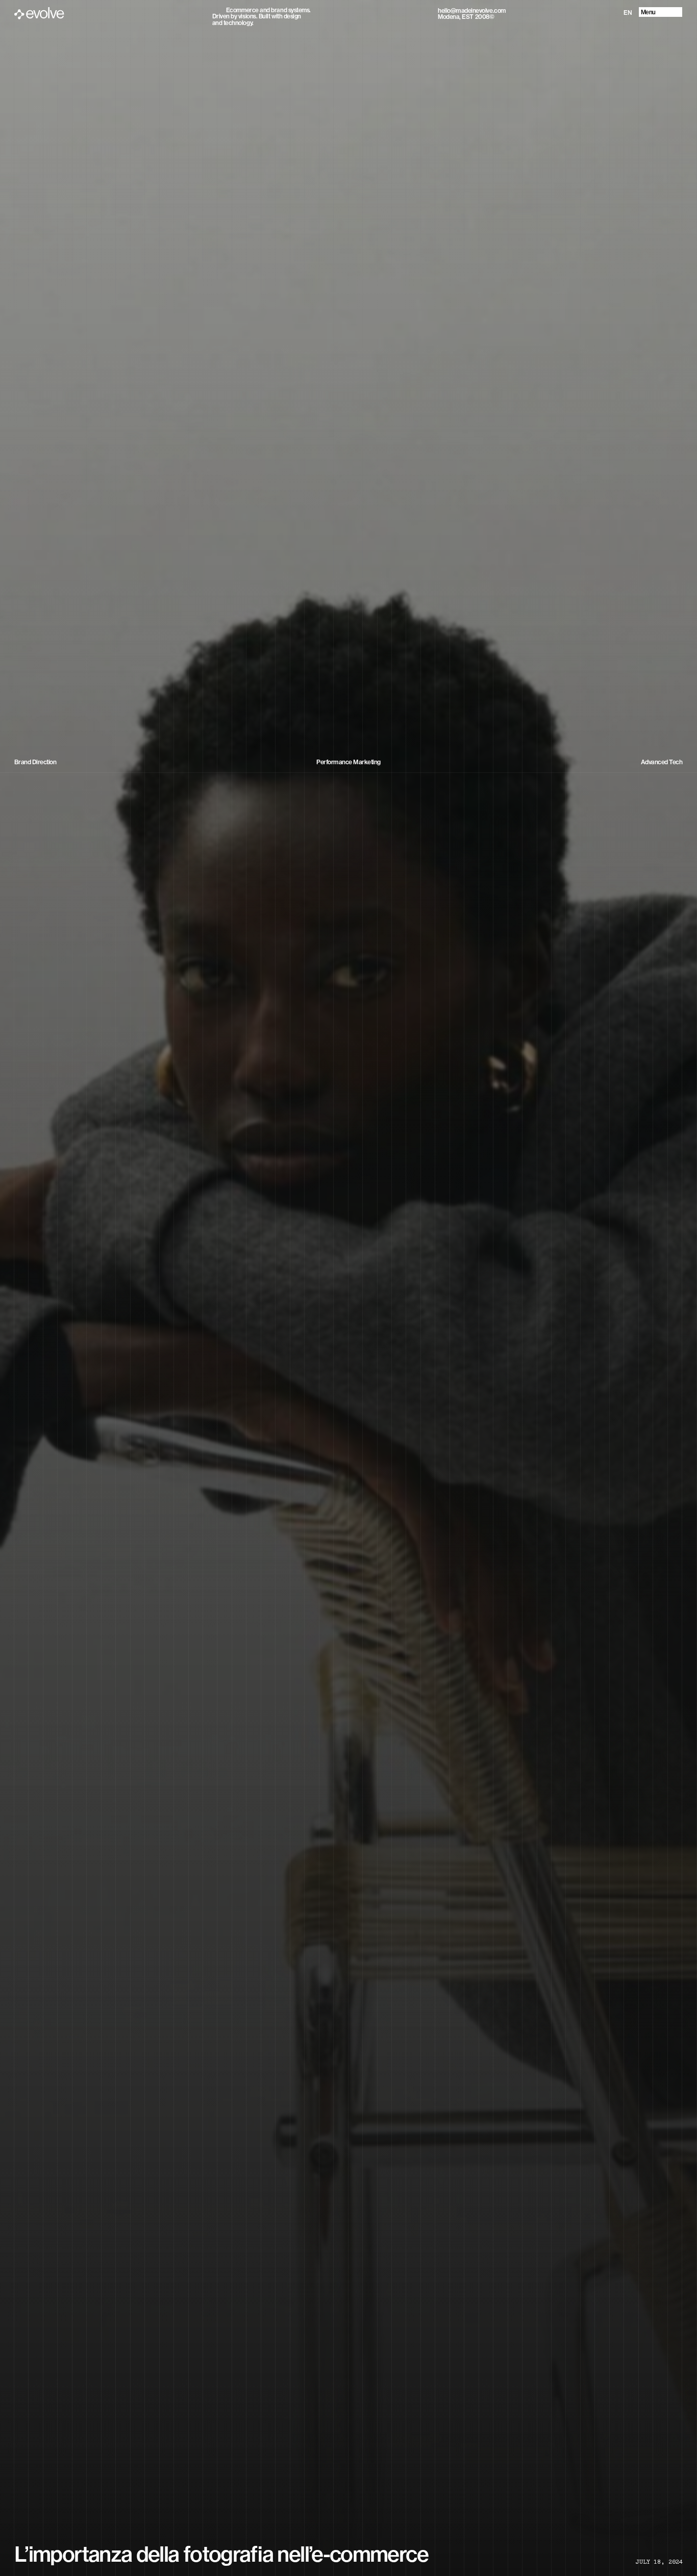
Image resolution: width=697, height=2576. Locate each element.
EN (628, 13)
